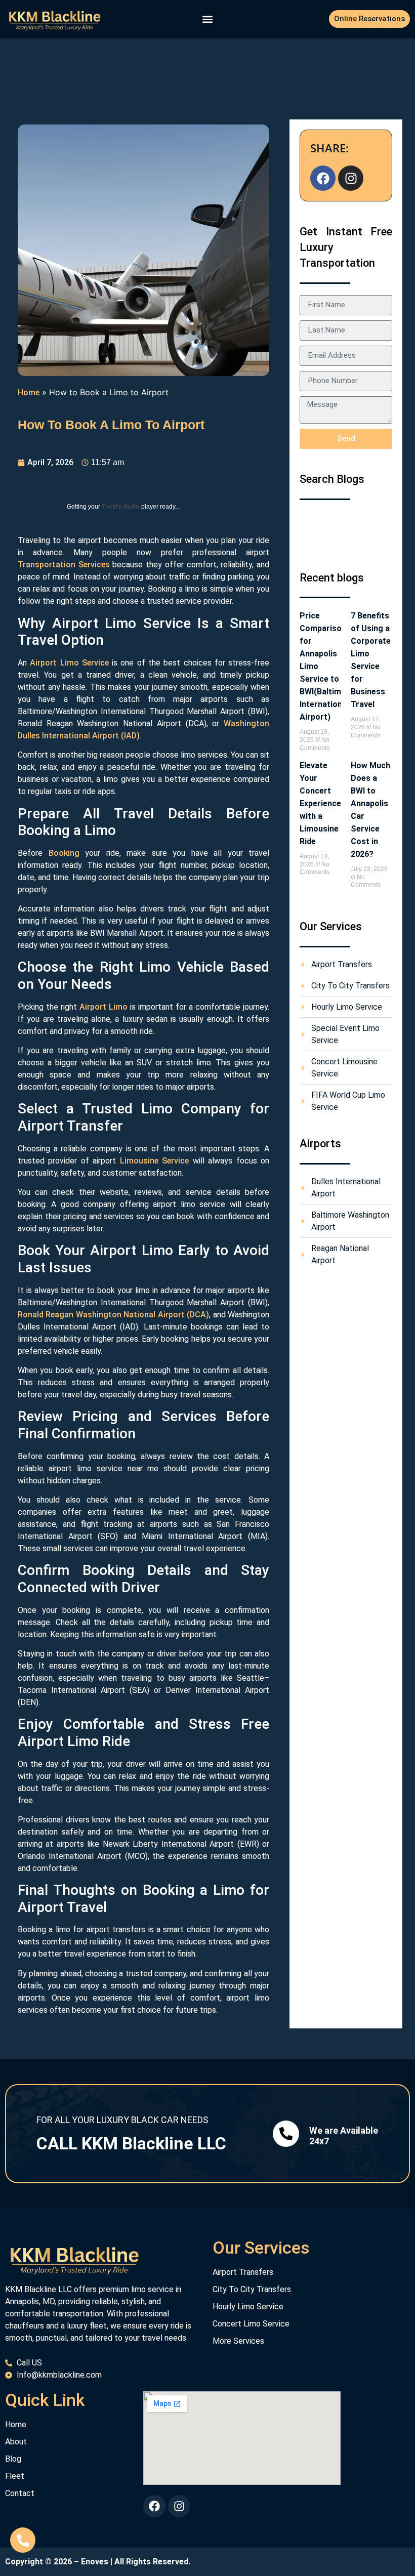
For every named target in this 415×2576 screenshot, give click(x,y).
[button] (208, 19)
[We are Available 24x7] (286, 2134)
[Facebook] (323, 178)
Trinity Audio (121, 507)
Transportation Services (64, 565)
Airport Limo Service (69, 663)
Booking (64, 853)
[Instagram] (351, 178)
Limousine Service (154, 1161)
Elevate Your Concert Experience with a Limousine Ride (320, 803)
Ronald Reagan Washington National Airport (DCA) (113, 1315)
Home (29, 392)
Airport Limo (103, 1007)
